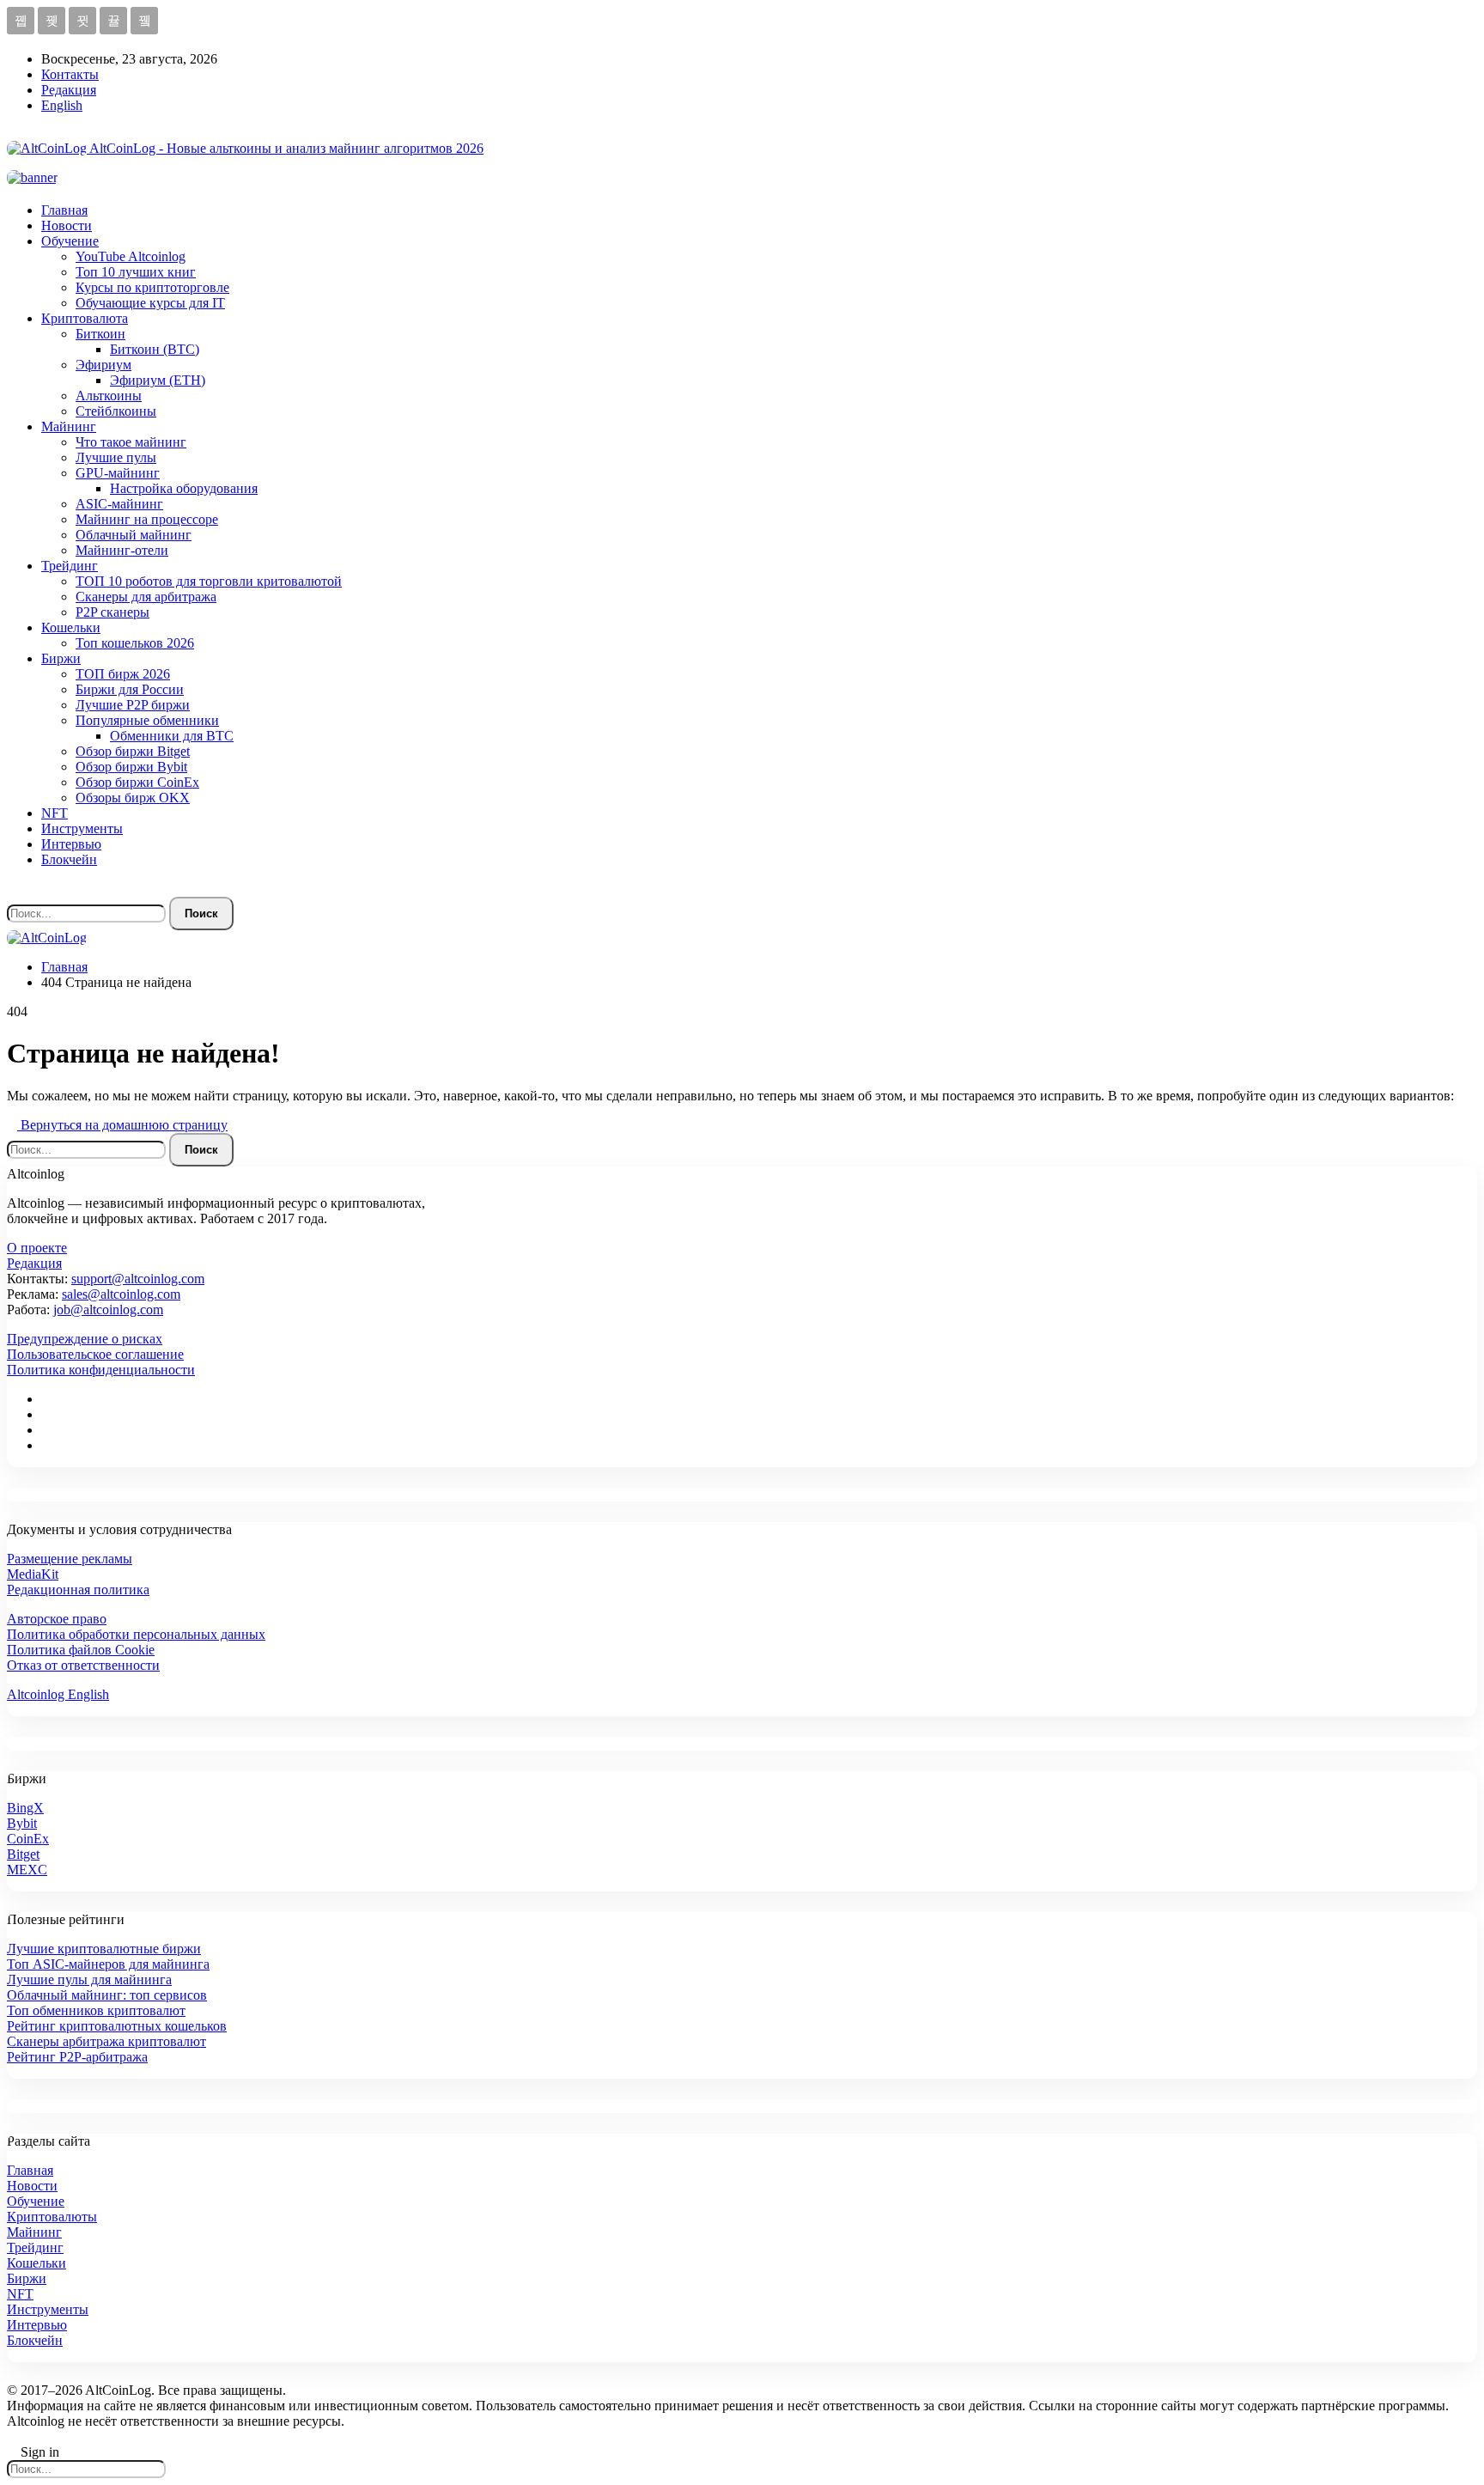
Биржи (61, 658)
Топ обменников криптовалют (96, 2010)
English (62, 105)
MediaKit (33, 1574)
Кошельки (71, 627)
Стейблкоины (116, 411)
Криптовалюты (52, 2217)
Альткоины (109, 396)
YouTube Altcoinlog (131, 256)
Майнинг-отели (122, 550)
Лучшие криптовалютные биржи (104, 1949)
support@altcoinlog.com (138, 1279)
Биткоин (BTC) (155, 349)
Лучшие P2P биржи (133, 705)
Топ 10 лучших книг (136, 272)
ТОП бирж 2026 (123, 674)
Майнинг (69, 426)
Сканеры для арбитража (146, 597)
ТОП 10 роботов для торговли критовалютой (209, 581)
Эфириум (103, 365)
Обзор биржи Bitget (133, 751)
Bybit (22, 1823)
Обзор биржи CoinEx (137, 782)
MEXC (27, 1870)
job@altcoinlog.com (108, 1309)
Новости (67, 225)
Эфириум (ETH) (158, 380)
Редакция (69, 90)
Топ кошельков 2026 (135, 643)
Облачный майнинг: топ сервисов (107, 1995)
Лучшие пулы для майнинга (89, 1979)
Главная (64, 210)
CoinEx (28, 1839)
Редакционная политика (78, 1590)
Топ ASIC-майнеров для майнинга (108, 1964)
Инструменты (82, 828)
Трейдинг (70, 566)
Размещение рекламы (70, 1559)
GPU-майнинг (118, 473)
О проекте (37, 1248)
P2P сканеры (113, 612)
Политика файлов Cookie (81, 1650)
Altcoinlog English (58, 1694)
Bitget (23, 1854)
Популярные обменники (147, 720)
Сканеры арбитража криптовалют (106, 2041)
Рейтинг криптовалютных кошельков (117, 2026)
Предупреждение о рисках (85, 1339)
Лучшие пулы (116, 457)
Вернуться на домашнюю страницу (122, 1125)
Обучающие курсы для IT (150, 303)
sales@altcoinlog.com (121, 1294)
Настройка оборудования (184, 488)
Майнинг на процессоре (147, 519)
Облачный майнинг (134, 535)
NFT (55, 813)
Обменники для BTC (172, 736)
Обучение (70, 241)
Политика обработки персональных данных (136, 1634)
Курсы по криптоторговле (152, 287)
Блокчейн (69, 859)
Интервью (71, 844)
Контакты (70, 74)
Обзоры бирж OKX (133, 798)
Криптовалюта (85, 318)
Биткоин (100, 334)
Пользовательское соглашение (95, 1354)
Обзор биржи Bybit (131, 767)
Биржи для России (130, 689)
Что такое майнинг (131, 442)
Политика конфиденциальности (101, 1370)
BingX (25, 1808)
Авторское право (57, 1619)
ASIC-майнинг (119, 504)
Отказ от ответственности (83, 1665)
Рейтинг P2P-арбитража (77, 2057)
